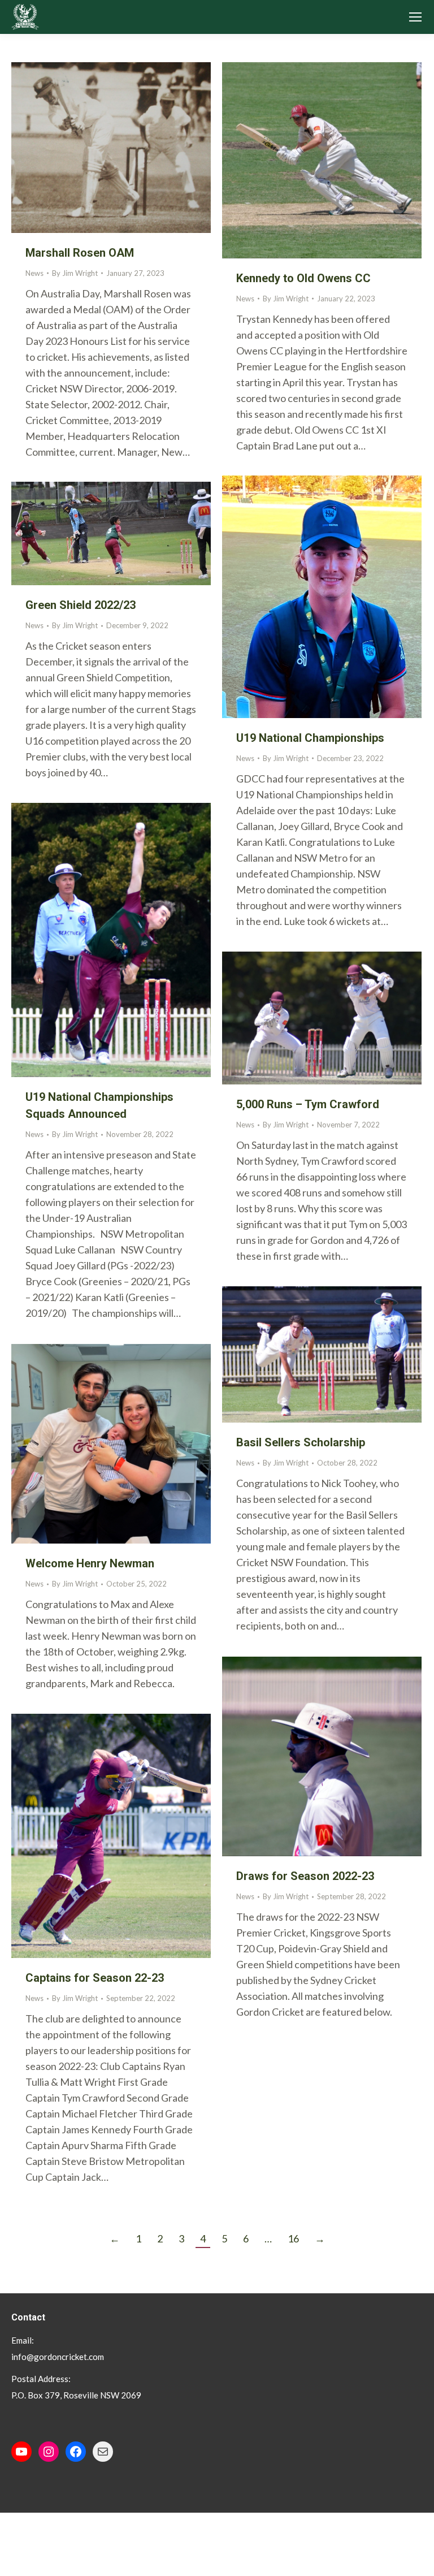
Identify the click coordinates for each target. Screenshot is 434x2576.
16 (293, 2238)
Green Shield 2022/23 (81, 605)
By (75, 273)
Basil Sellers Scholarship (301, 1442)
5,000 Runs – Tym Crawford (308, 1104)
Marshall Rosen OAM (80, 253)
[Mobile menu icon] (415, 17)
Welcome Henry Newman (90, 1563)
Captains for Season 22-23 (95, 1978)
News (34, 273)
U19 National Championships (310, 738)
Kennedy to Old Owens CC (303, 278)
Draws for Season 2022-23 (305, 1876)
